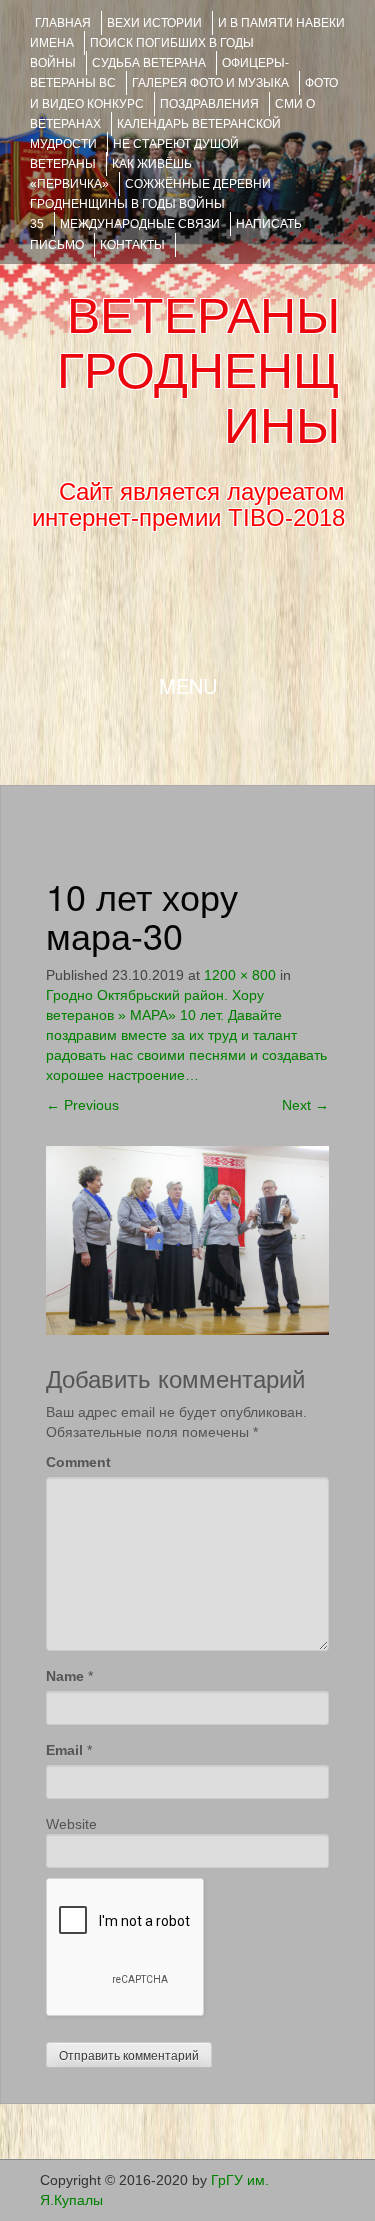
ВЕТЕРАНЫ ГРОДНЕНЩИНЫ (198, 371)
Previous (82, 1105)
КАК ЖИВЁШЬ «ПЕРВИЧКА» (111, 174)
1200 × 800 (240, 975)
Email (64, 1750)
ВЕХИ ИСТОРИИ (154, 23)
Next (305, 1105)
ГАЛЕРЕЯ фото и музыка (210, 83)
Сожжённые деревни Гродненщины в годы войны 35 (150, 204)
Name (65, 1676)
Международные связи (140, 224)
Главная (63, 23)
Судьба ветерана (149, 63)
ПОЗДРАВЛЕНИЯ (209, 104)
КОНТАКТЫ (132, 245)
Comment (78, 1462)
